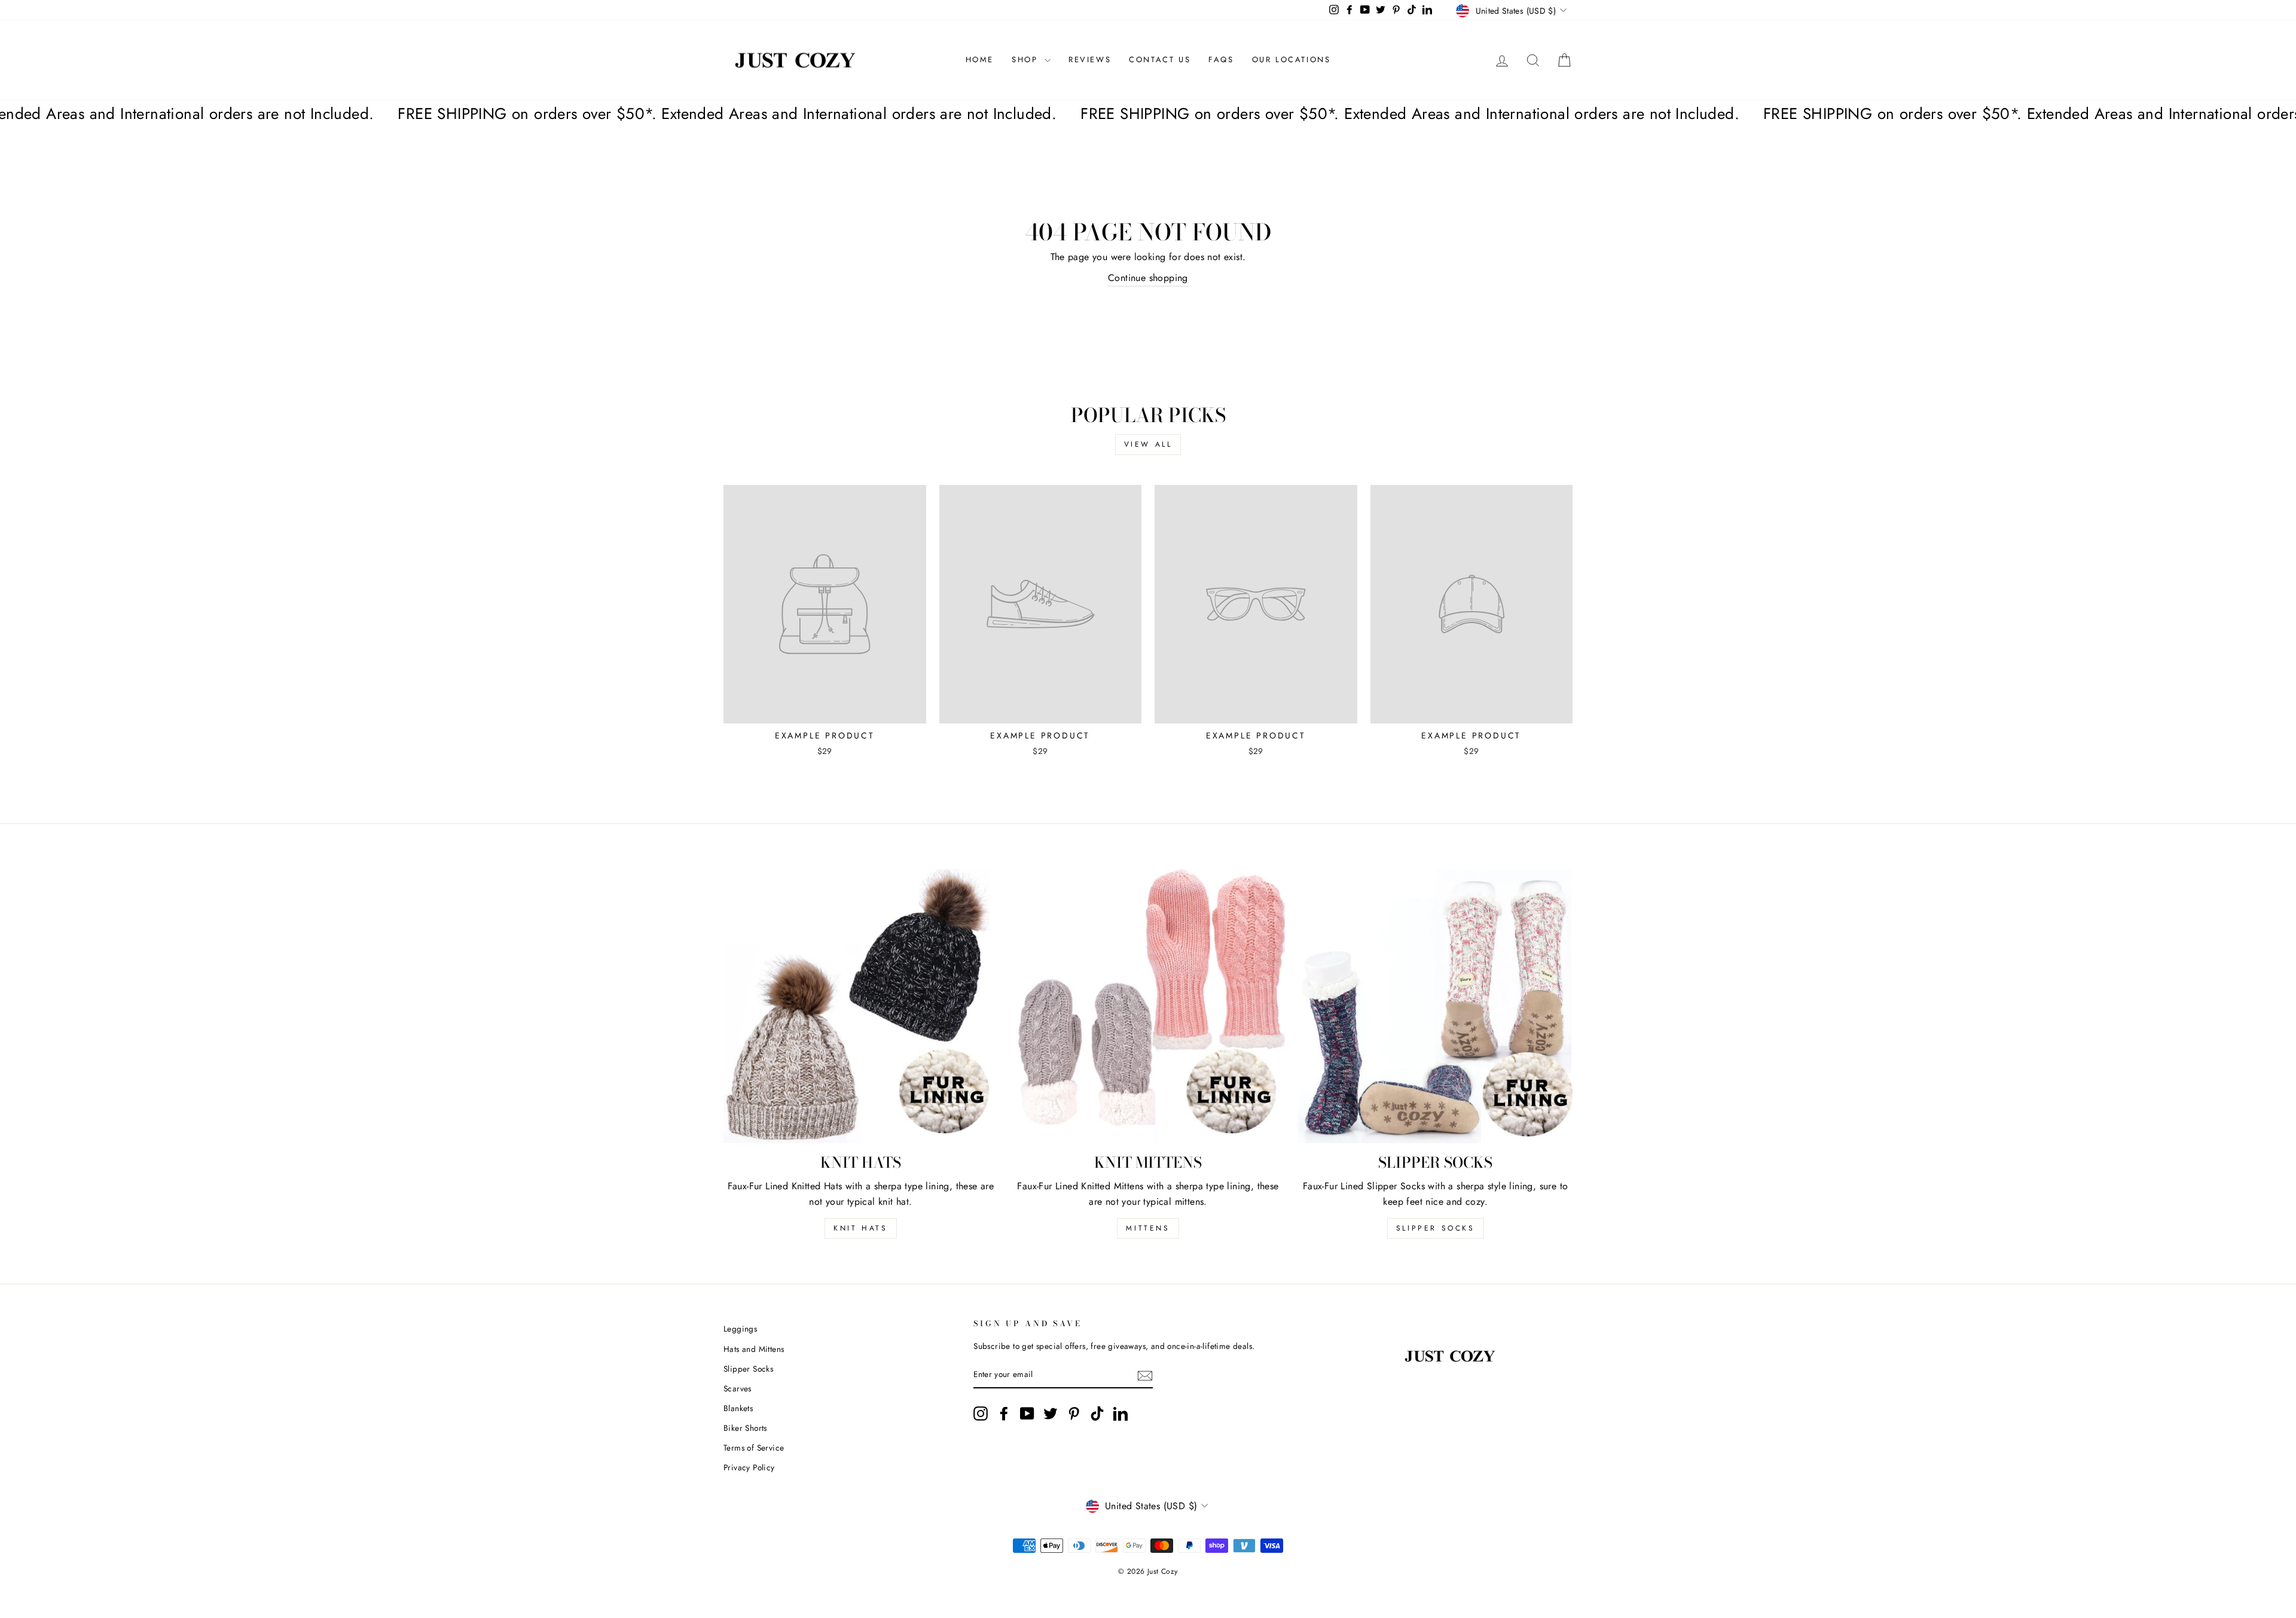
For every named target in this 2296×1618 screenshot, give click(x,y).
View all (1148, 444)
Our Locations (1291, 59)
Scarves (738, 1388)
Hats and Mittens (754, 1349)
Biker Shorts (745, 1428)
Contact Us (1160, 59)
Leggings (740, 1329)
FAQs (1221, 59)
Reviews (1090, 59)
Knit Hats (860, 1228)
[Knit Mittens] (1148, 1006)
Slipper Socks (1436, 1228)
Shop (1027, 59)
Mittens (1148, 1228)
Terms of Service (754, 1448)
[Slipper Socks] (1435, 1006)
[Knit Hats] (861, 1006)
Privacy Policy (749, 1467)
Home (980, 59)
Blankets (738, 1408)
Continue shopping (1148, 278)
